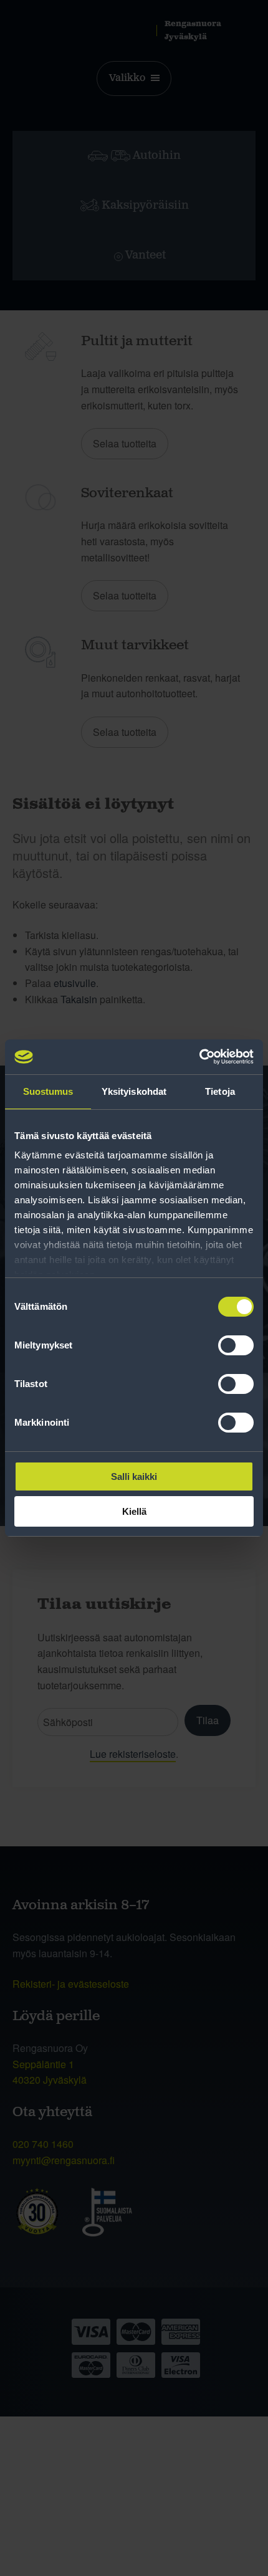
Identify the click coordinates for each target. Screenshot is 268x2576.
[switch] (236, 1345)
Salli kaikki (134, 1476)
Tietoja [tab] (220, 1091)
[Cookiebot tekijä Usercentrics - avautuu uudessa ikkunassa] (199, 1057)
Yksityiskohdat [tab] (134, 1091)
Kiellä (134, 1511)
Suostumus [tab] (48, 1091)
